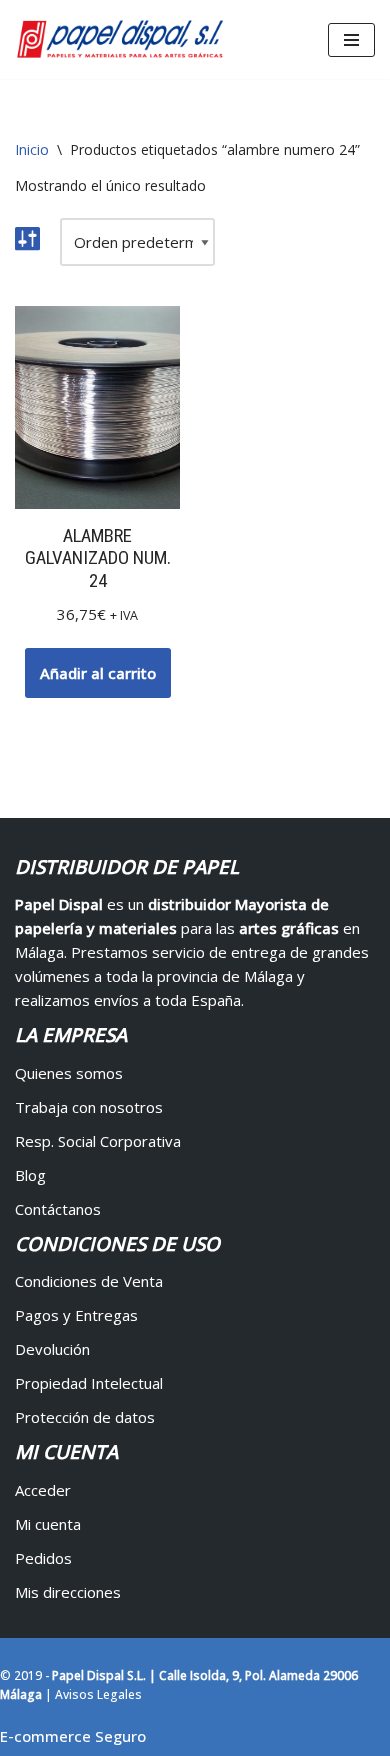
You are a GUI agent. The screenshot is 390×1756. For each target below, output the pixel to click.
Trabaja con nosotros (89, 1107)
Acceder (43, 1490)
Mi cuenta (48, 1524)
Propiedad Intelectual (89, 1383)
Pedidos (43, 1558)
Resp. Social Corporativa (98, 1141)
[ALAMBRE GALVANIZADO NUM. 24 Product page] (97, 407)
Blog (30, 1175)
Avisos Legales (98, 1694)
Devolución (52, 1349)
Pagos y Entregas (76, 1315)
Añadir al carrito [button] (98, 673)
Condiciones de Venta (89, 1281)
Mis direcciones (68, 1592)
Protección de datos (85, 1417)
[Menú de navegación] (351, 40)
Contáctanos (58, 1209)
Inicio (32, 149)
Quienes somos (69, 1073)
